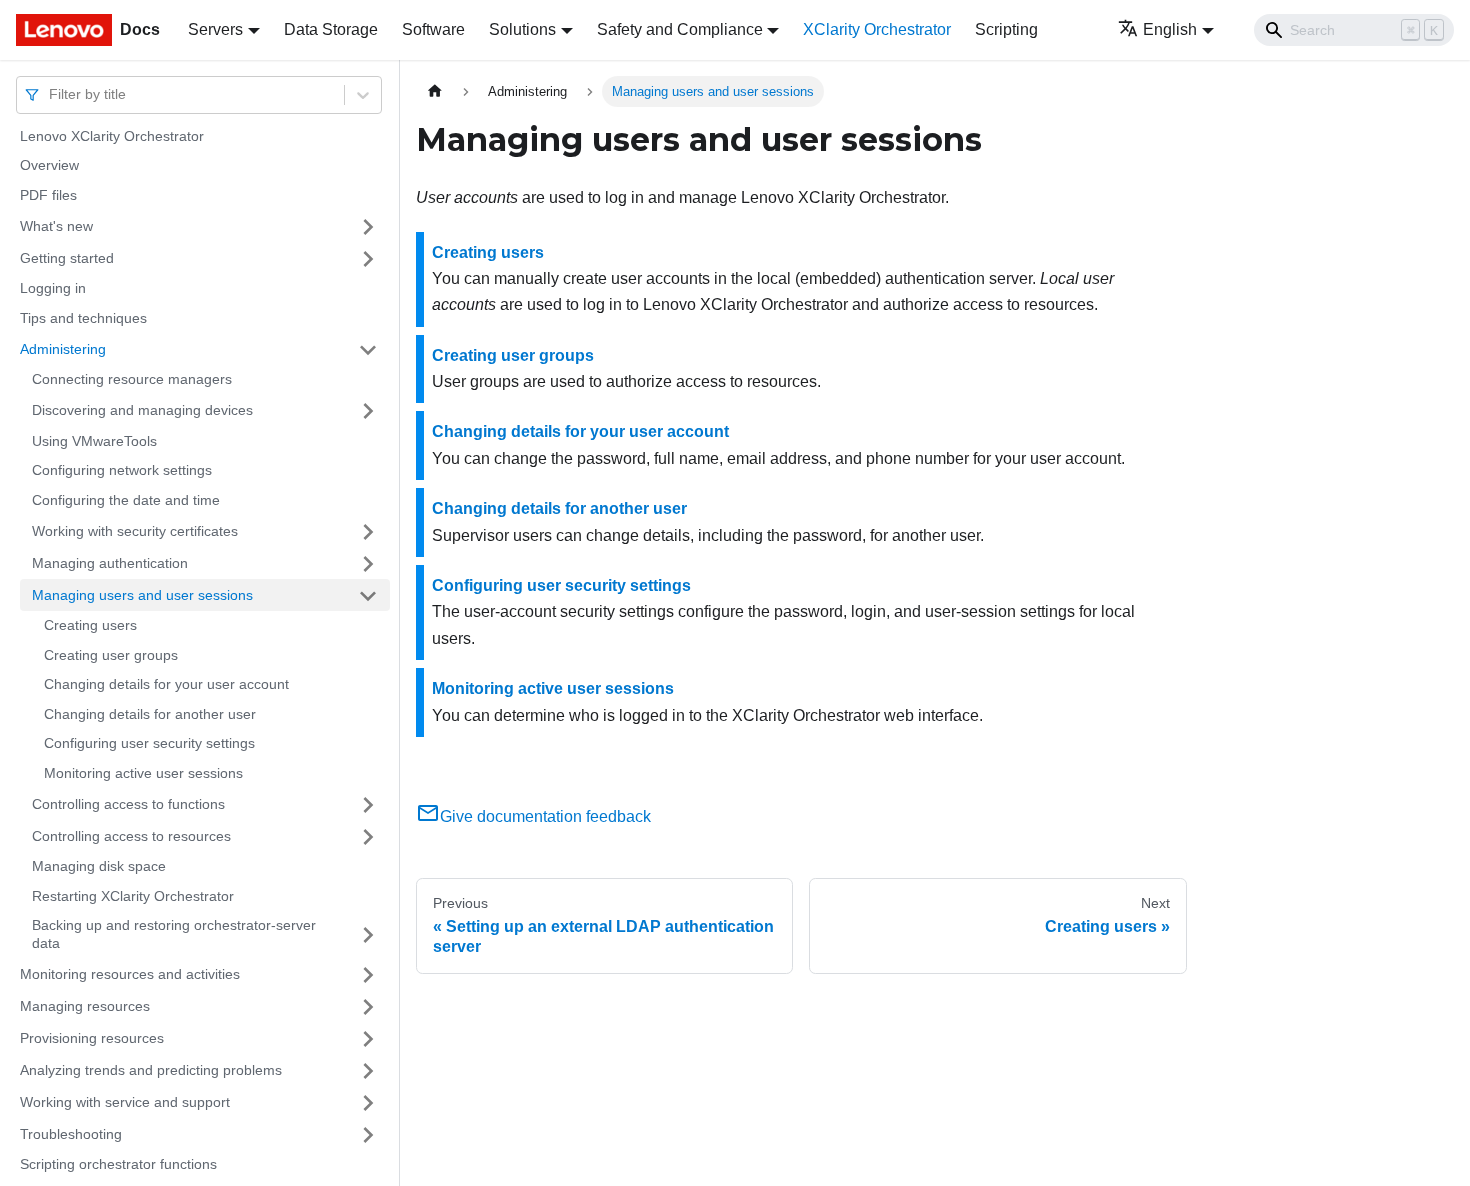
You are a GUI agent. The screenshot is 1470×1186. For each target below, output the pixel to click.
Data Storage (331, 29)
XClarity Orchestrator (877, 29)
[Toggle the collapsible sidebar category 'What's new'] (368, 227)
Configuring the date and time (126, 500)
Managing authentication (110, 563)
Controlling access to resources (131, 836)
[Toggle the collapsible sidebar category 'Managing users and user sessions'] (368, 596)
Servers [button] (215, 29)
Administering (63, 349)
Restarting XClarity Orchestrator (133, 896)
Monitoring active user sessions (143, 773)
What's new (56, 226)
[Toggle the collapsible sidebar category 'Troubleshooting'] (368, 1135)
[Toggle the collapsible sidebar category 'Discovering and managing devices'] (368, 411)
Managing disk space (99, 867)
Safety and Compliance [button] (680, 29)
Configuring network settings (122, 471)
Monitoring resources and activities (130, 974)
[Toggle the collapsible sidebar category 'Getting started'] (368, 259)
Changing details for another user (150, 714)
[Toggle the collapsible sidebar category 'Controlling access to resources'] (368, 837)
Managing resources (85, 1006)
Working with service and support (125, 1102)
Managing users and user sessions (142, 595)
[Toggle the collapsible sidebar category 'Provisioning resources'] (368, 1039)
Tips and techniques (83, 318)
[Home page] (435, 91)
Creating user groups (111, 655)
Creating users (90, 626)
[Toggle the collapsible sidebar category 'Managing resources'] (368, 1007)
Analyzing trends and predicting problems (151, 1070)
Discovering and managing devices (142, 410)
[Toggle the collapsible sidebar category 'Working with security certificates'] (368, 532)
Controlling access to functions (128, 804)
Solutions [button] (522, 29)
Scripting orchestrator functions (118, 1165)
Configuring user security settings (149, 744)
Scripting (1006, 29)
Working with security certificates (135, 531)
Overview (49, 166)
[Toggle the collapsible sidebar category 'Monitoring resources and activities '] (368, 975)
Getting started (67, 258)
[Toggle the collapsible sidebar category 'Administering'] (368, 350)
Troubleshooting (71, 1134)
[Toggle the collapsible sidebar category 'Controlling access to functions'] (368, 805)
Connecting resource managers (132, 380)
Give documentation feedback (545, 816)
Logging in (53, 289)
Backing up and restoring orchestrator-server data (174, 935)
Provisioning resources (92, 1038)
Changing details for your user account (166, 685)
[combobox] (51, 94)
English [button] (1170, 29)
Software (433, 29)
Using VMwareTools (94, 441)
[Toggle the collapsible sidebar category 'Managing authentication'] (368, 564)
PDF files (48, 195)
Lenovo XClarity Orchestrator (112, 136)
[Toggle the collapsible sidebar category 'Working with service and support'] (368, 1103)
